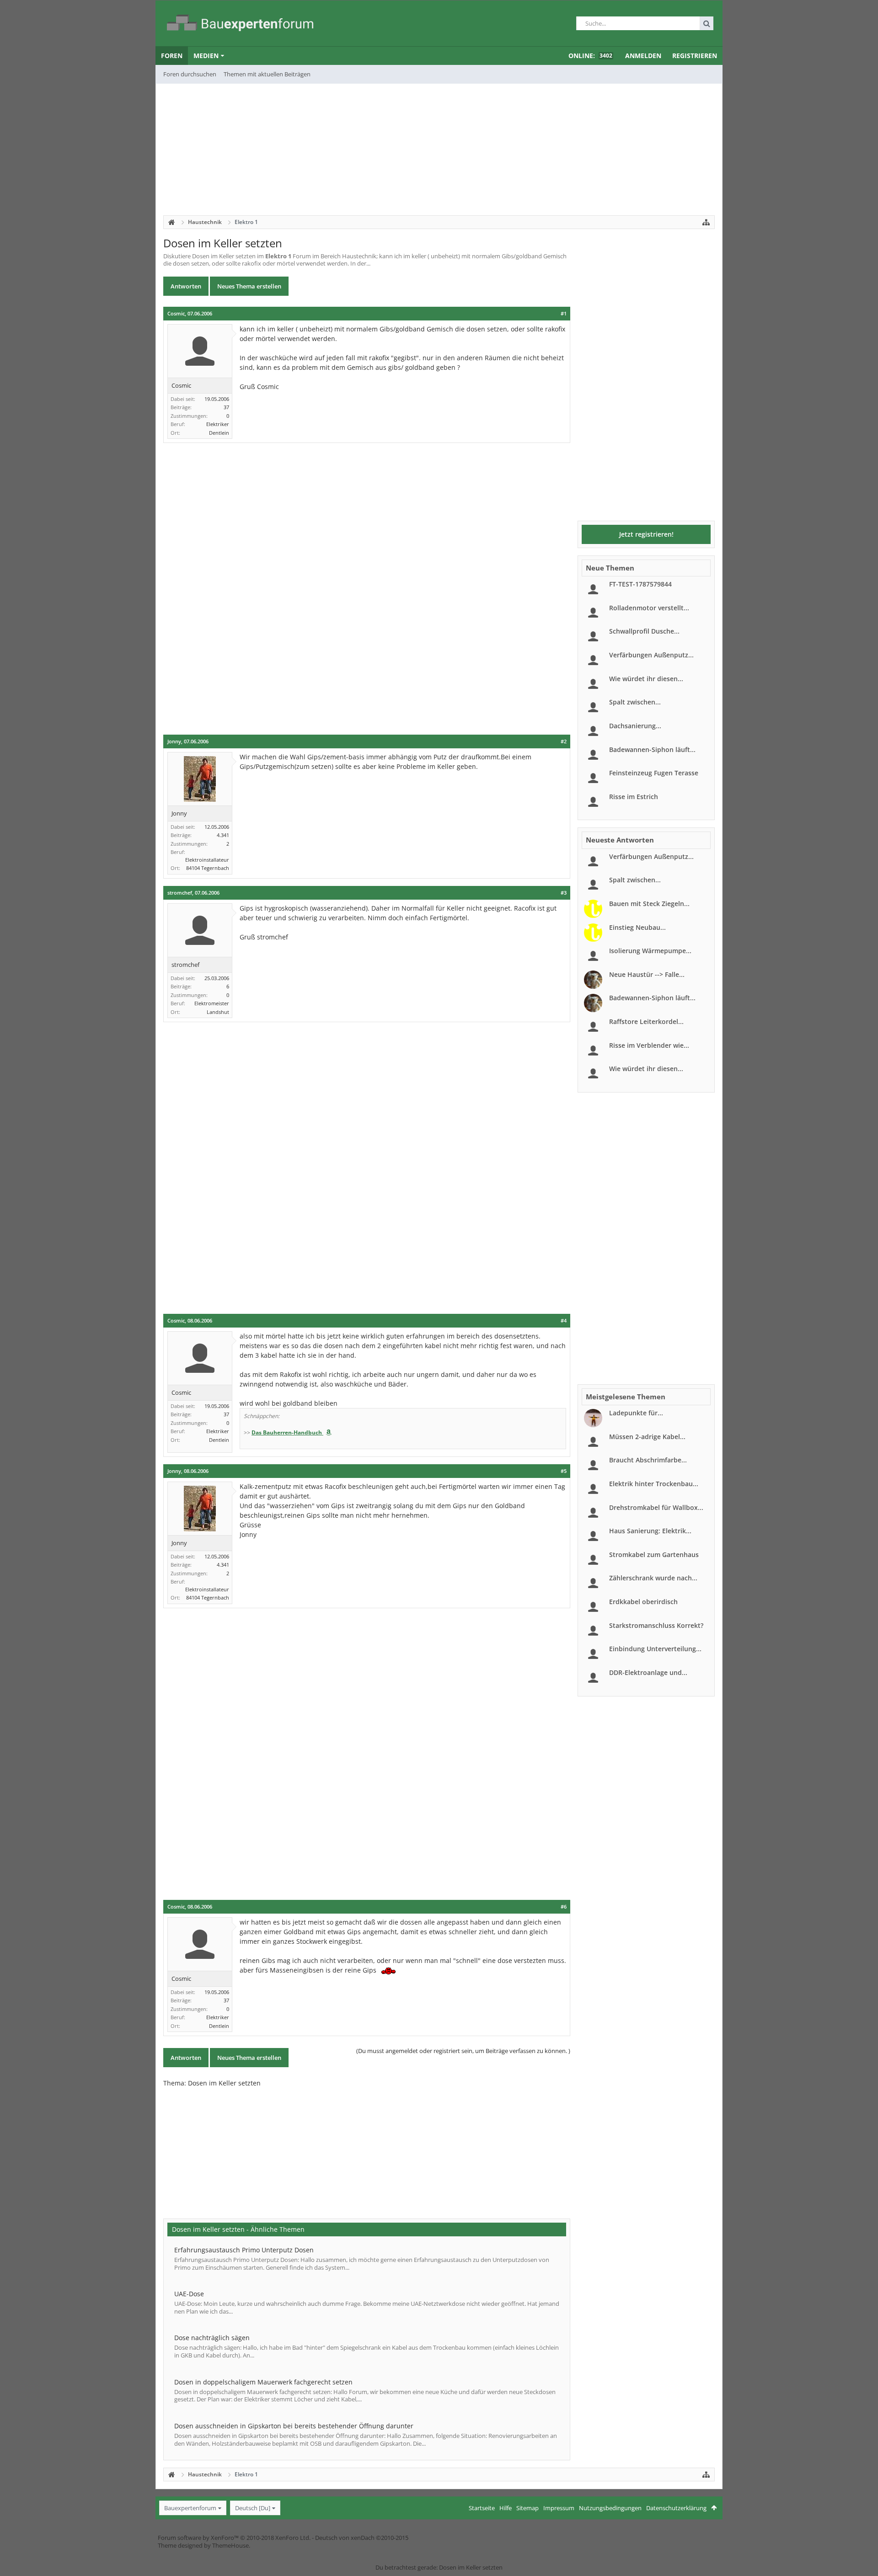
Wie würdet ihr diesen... (646, 679)
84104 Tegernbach (208, 868)
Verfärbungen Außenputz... (651, 655)
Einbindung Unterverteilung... (655, 1649)
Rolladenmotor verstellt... (649, 608)
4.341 (223, 835)
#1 (564, 314)
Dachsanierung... (635, 726)
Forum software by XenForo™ (234, 2538)
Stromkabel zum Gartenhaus (654, 1555)
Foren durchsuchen (190, 74)
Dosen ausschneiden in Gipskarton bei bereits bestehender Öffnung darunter (294, 2426)
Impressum (559, 2508)
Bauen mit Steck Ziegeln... (649, 904)
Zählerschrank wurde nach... (653, 1578)
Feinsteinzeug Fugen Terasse (654, 773)
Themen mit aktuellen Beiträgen (267, 74)
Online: (590, 56)
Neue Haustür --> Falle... (647, 974)
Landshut (218, 1012)
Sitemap (527, 2508)
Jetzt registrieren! (646, 534)
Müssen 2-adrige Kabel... (647, 1437)
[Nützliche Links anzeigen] (706, 222)
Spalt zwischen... (635, 702)
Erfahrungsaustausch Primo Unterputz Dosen (244, 2250)
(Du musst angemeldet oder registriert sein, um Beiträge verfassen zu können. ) (463, 2051)
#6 (564, 1907)
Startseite (482, 2508)
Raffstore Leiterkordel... (646, 1021)
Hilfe (506, 2508)
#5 (564, 1471)
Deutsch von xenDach (362, 2538)
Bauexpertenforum (190, 2508)
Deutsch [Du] (253, 2508)
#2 (564, 741)
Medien (206, 56)
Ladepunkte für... (636, 1413)
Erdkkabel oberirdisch (643, 1602)
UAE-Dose (189, 2294)
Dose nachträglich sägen (212, 2338)
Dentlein (219, 433)
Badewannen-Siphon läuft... (652, 749)
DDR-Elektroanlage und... (648, 1672)
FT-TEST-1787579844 (640, 584)
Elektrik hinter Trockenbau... (654, 1484)
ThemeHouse (230, 2545)
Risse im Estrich (634, 797)
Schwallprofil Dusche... (644, 631)
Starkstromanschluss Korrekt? (656, 1625)
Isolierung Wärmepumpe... (650, 951)
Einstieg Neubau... (637, 927)
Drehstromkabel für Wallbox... (656, 1507)
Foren (172, 56)
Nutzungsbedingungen (610, 2508)
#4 (564, 1321)
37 (226, 407)
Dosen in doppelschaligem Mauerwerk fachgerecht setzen (263, 2382)
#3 (564, 893)
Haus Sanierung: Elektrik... (650, 1531)
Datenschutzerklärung (676, 2508)
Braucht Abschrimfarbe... (648, 1460)
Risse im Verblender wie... (649, 1045)
